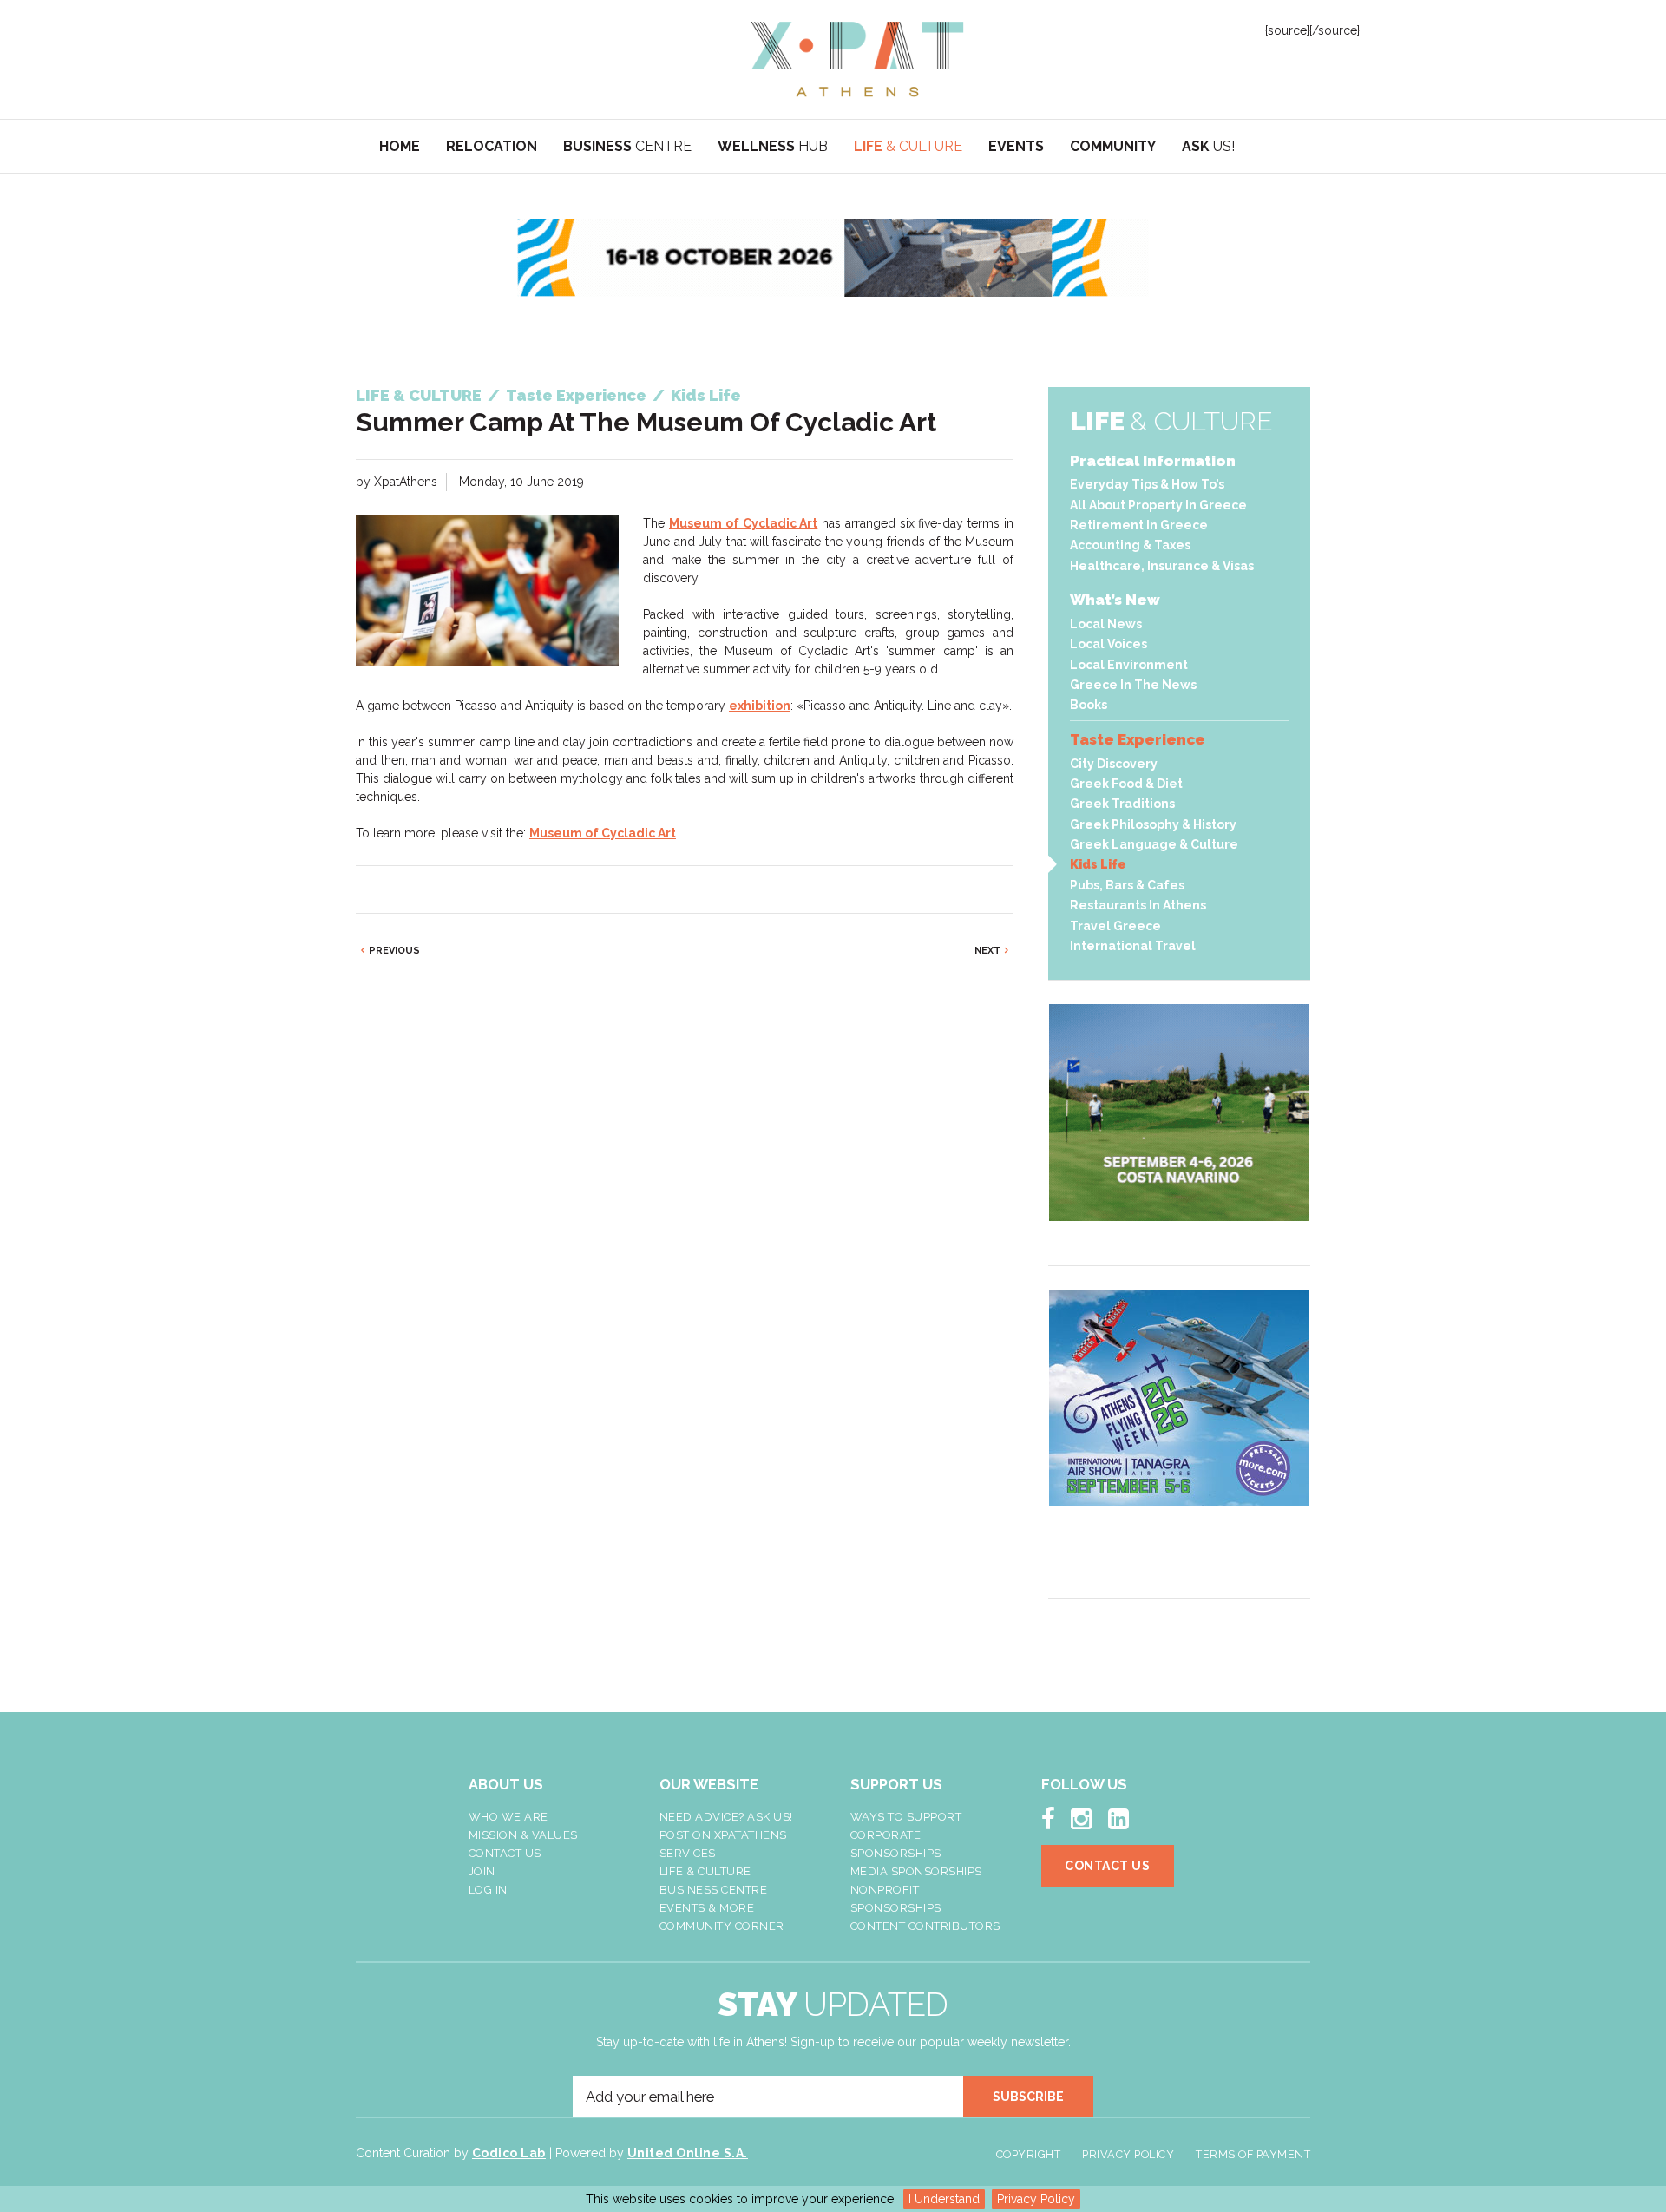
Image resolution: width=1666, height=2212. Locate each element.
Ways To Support (906, 1817)
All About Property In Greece (1158, 505)
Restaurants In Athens (1138, 905)
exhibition (760, 706)
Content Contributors (925, 1926)
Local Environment (1129, 665)
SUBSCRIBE (1028, 2097)
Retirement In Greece (1139, 525)
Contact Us (505, 1853)
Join (482, 1871)
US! (1208, 146)
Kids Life (1098, 864)
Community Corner (722, 1926)
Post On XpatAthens (723, 1835)
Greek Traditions (1122, 804)
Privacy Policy (1036, 2199)
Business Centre (714, 1890)
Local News (1106, 624)
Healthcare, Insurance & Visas (1162, 566)
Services (688, 1853)
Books (1089, 705)
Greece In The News (1133, 685)
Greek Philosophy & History (1153, 824)
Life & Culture (705, 1871)
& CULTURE (908, 146)
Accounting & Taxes (1130, 545)
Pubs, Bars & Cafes (1127, 885)
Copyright (1029, 2154)
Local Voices (1108, 644)
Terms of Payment (1253, 2154)
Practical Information (1153, 461)
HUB (773, 146)
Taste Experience (1138, 739)
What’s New (1115, 600)
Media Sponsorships (916, 1871)
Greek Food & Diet (1126, 784)
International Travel (1133, 946)
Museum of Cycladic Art (743, 523)
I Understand (944, 2199)
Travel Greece (1115, 926)
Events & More (707, 1908)
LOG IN (488, 1890)
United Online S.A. (688, 2153)
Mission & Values (523, 1835)
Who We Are (508, 1817)
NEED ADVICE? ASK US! (726, 1817)
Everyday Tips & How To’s (1147, 484)
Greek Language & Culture (1154, 844)
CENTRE (627, 146)
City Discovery (1114, 764)
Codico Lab (509, 2153)
